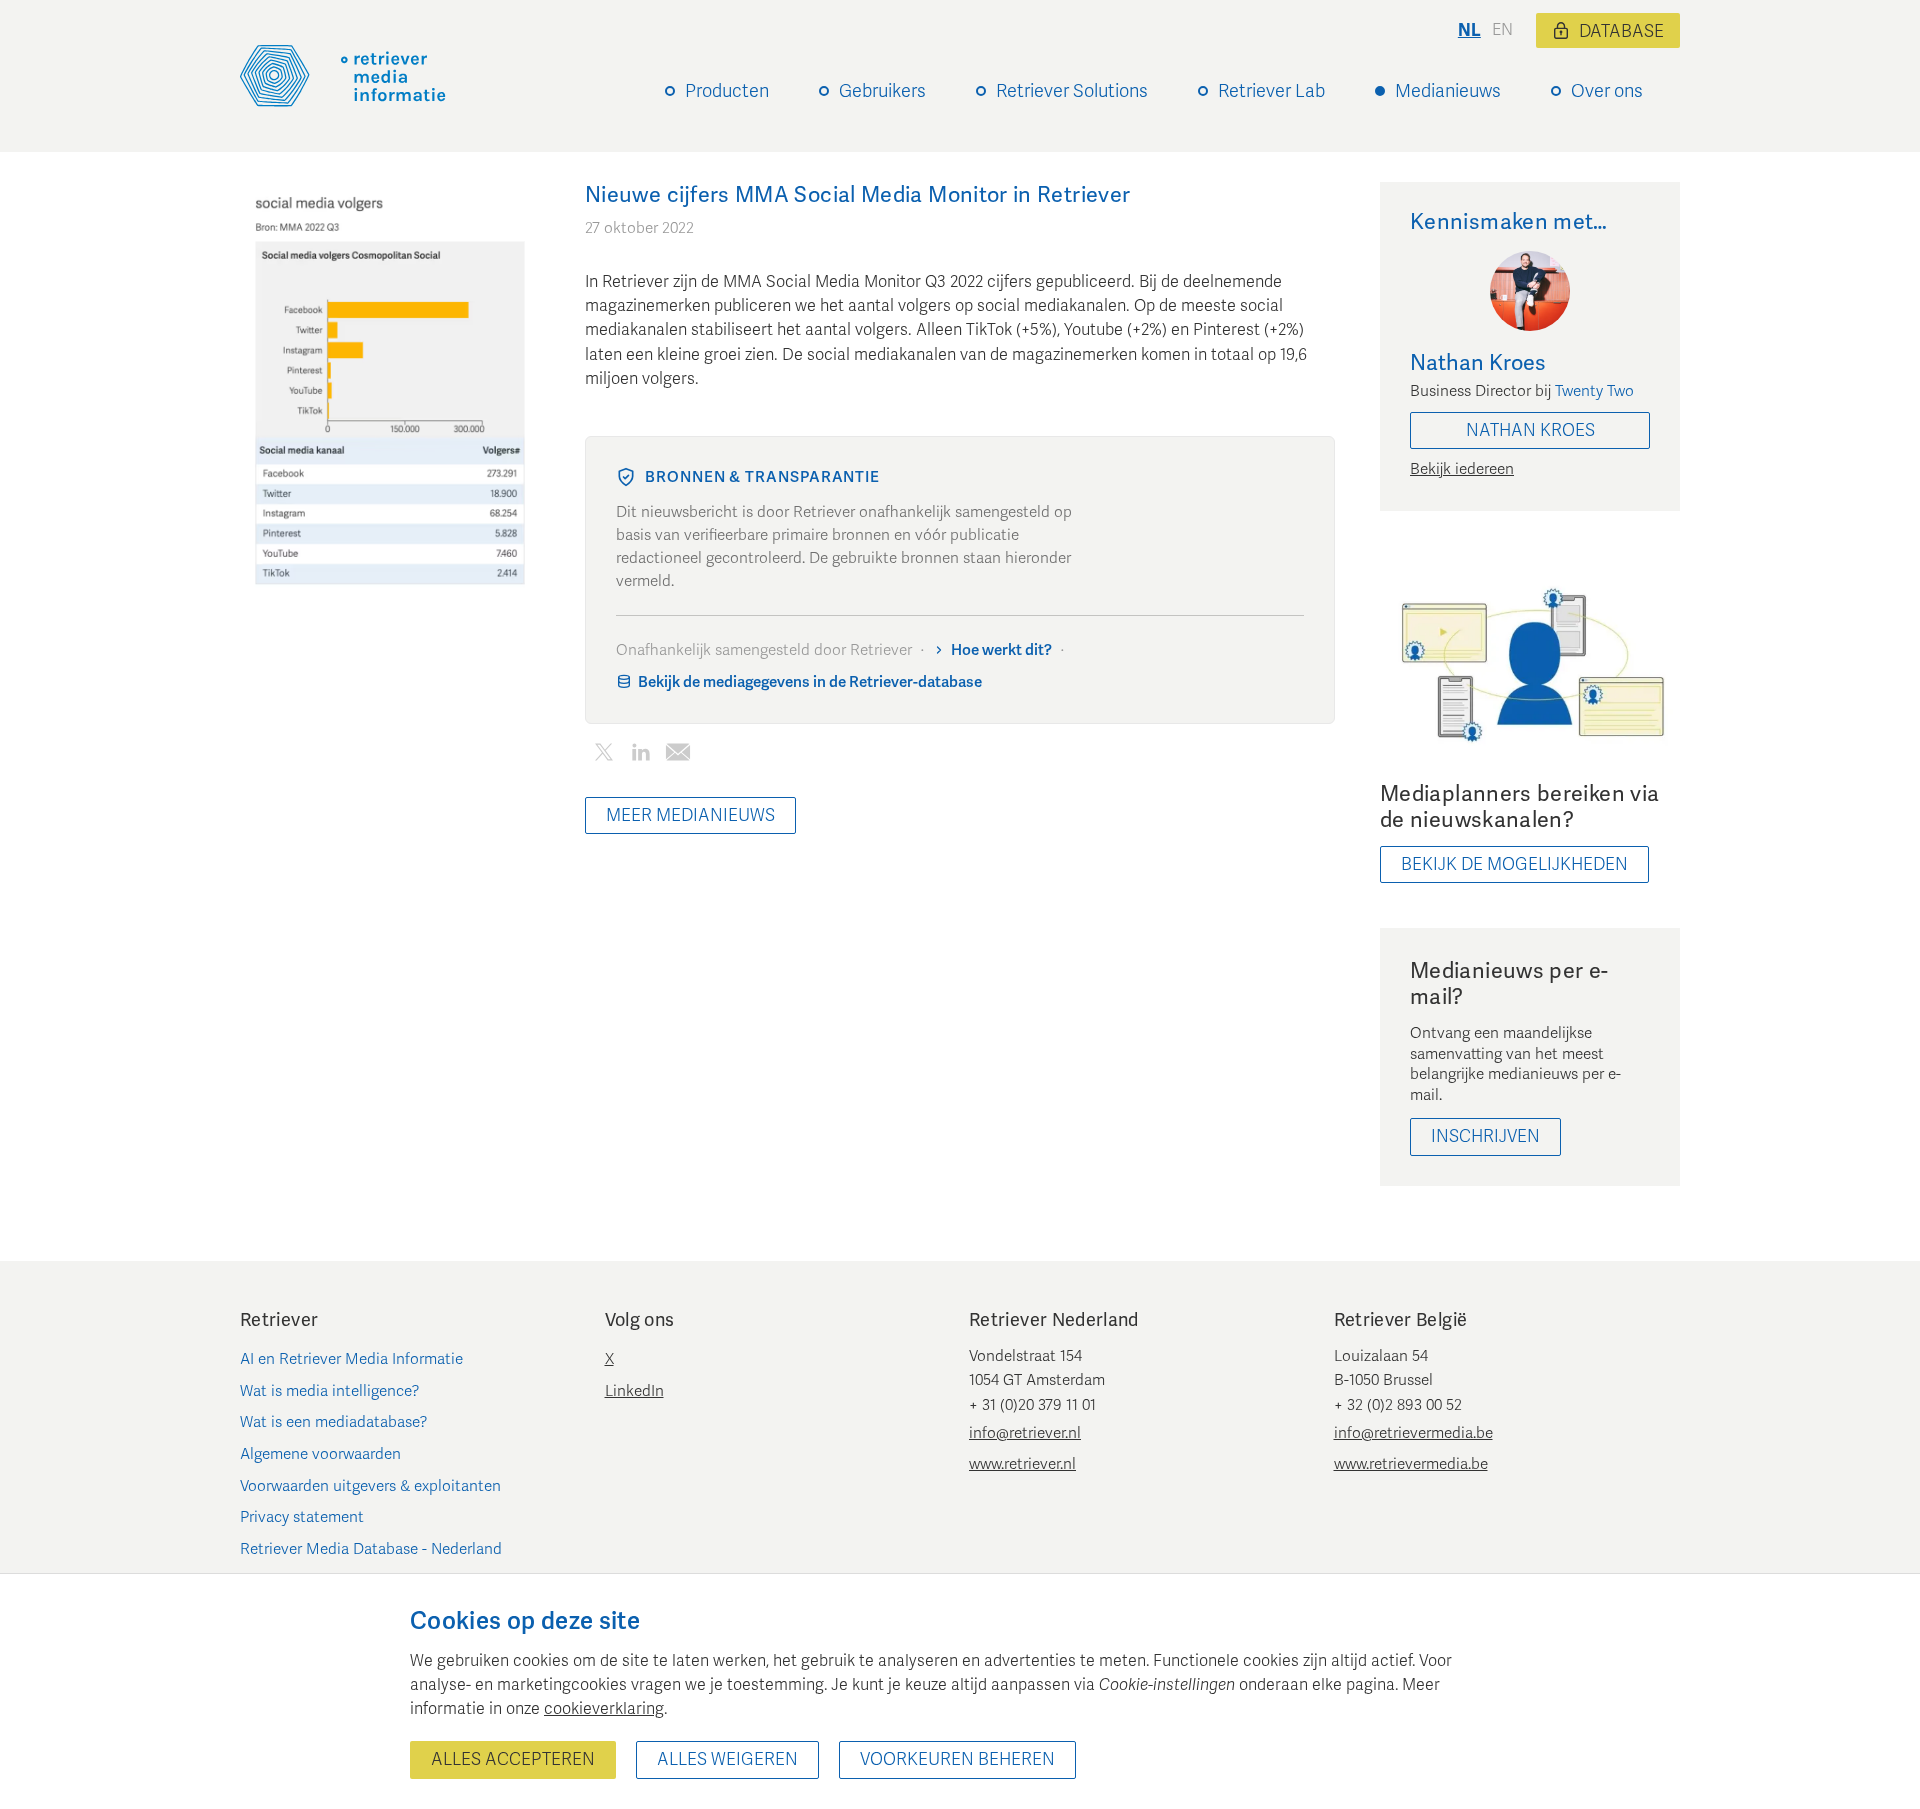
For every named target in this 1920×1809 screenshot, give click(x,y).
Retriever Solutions (1072, 91)
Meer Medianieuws (690, 815)
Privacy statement (302, 1517)
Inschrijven (1485, 1136)
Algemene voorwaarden (320, 1454)
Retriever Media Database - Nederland (371, 1549)
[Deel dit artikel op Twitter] (603, 755)
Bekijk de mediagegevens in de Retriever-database (810, 682)
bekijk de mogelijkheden (1514, 864)
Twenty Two (1594, 391)
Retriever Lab (1271, 91)
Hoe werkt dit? (1001, 650)
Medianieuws (1448, 91)
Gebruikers (882, 91)
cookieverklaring (604, 1709)
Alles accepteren (513, 1759)
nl (1469, 30)
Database (1621, 31)
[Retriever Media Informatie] (343, 76)
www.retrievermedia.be (1411, 1464)
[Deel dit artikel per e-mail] (677, 755)
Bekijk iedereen (1462, 469)
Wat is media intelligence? (330, 1391)
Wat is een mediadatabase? (334, 1422)
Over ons (1607, 91)
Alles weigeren (727, 1759)
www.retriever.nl (1022, 1464)
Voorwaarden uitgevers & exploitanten (370, 1486)
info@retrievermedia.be (1413, 1433)
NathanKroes (1530, 430)
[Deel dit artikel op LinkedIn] (640, 755)
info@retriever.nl (1025, 1433)
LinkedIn (634, 1391)
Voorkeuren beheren (957, 1759)
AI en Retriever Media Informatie (351, 1359)
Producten (727, 91)
